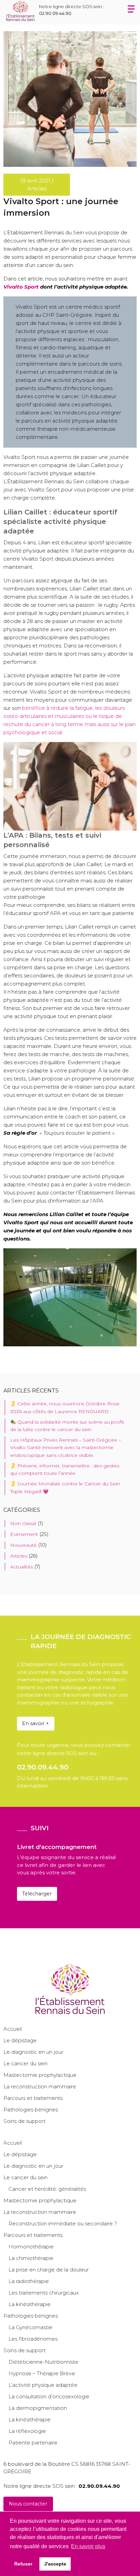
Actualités (22, 1567)
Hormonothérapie (31, 2247)
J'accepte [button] (55, 2564)
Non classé (23, 1523)
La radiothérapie (29, 2281)
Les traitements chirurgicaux (44, 2293)
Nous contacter (28, 2504)
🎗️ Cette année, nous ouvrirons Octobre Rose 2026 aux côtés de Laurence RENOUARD (65, 1407)
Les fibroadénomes (33, 2339)
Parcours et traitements (33, 2098)
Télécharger (37, 1894)
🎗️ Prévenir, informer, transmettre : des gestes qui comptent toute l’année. (65, 1469)
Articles (19, 1556)
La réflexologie (27, 2431)
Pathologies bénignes (31, 2110)
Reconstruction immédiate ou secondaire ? (63, 2223)
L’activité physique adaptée (43, 2385)
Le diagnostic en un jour (33, 2052)
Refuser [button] (23, 2564)
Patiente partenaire (33, 2443)
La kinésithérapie (30, 2304)
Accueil (13, 2029)
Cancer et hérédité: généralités (47, 2189)
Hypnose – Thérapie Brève (42, 2373)
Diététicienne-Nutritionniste (43, 2362)
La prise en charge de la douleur (49, 2270)
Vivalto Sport (21, 287)
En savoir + (36, 1723)
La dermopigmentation (38, 2408)
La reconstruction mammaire (40, 2086)
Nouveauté (23, 1545)
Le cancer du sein (25, 2063)
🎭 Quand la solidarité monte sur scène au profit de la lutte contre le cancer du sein (67, 1426)
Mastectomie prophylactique (40, 2075)
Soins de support (24, 2121)
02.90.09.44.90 (55, 13)
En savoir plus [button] (88, 2546)
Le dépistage (20, 2040)
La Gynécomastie (30, 2327)
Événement (24, 1534)
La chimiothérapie (31, 2258)
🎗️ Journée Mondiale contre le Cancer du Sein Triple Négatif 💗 (65, 1487)
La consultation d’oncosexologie (49, 2396)
